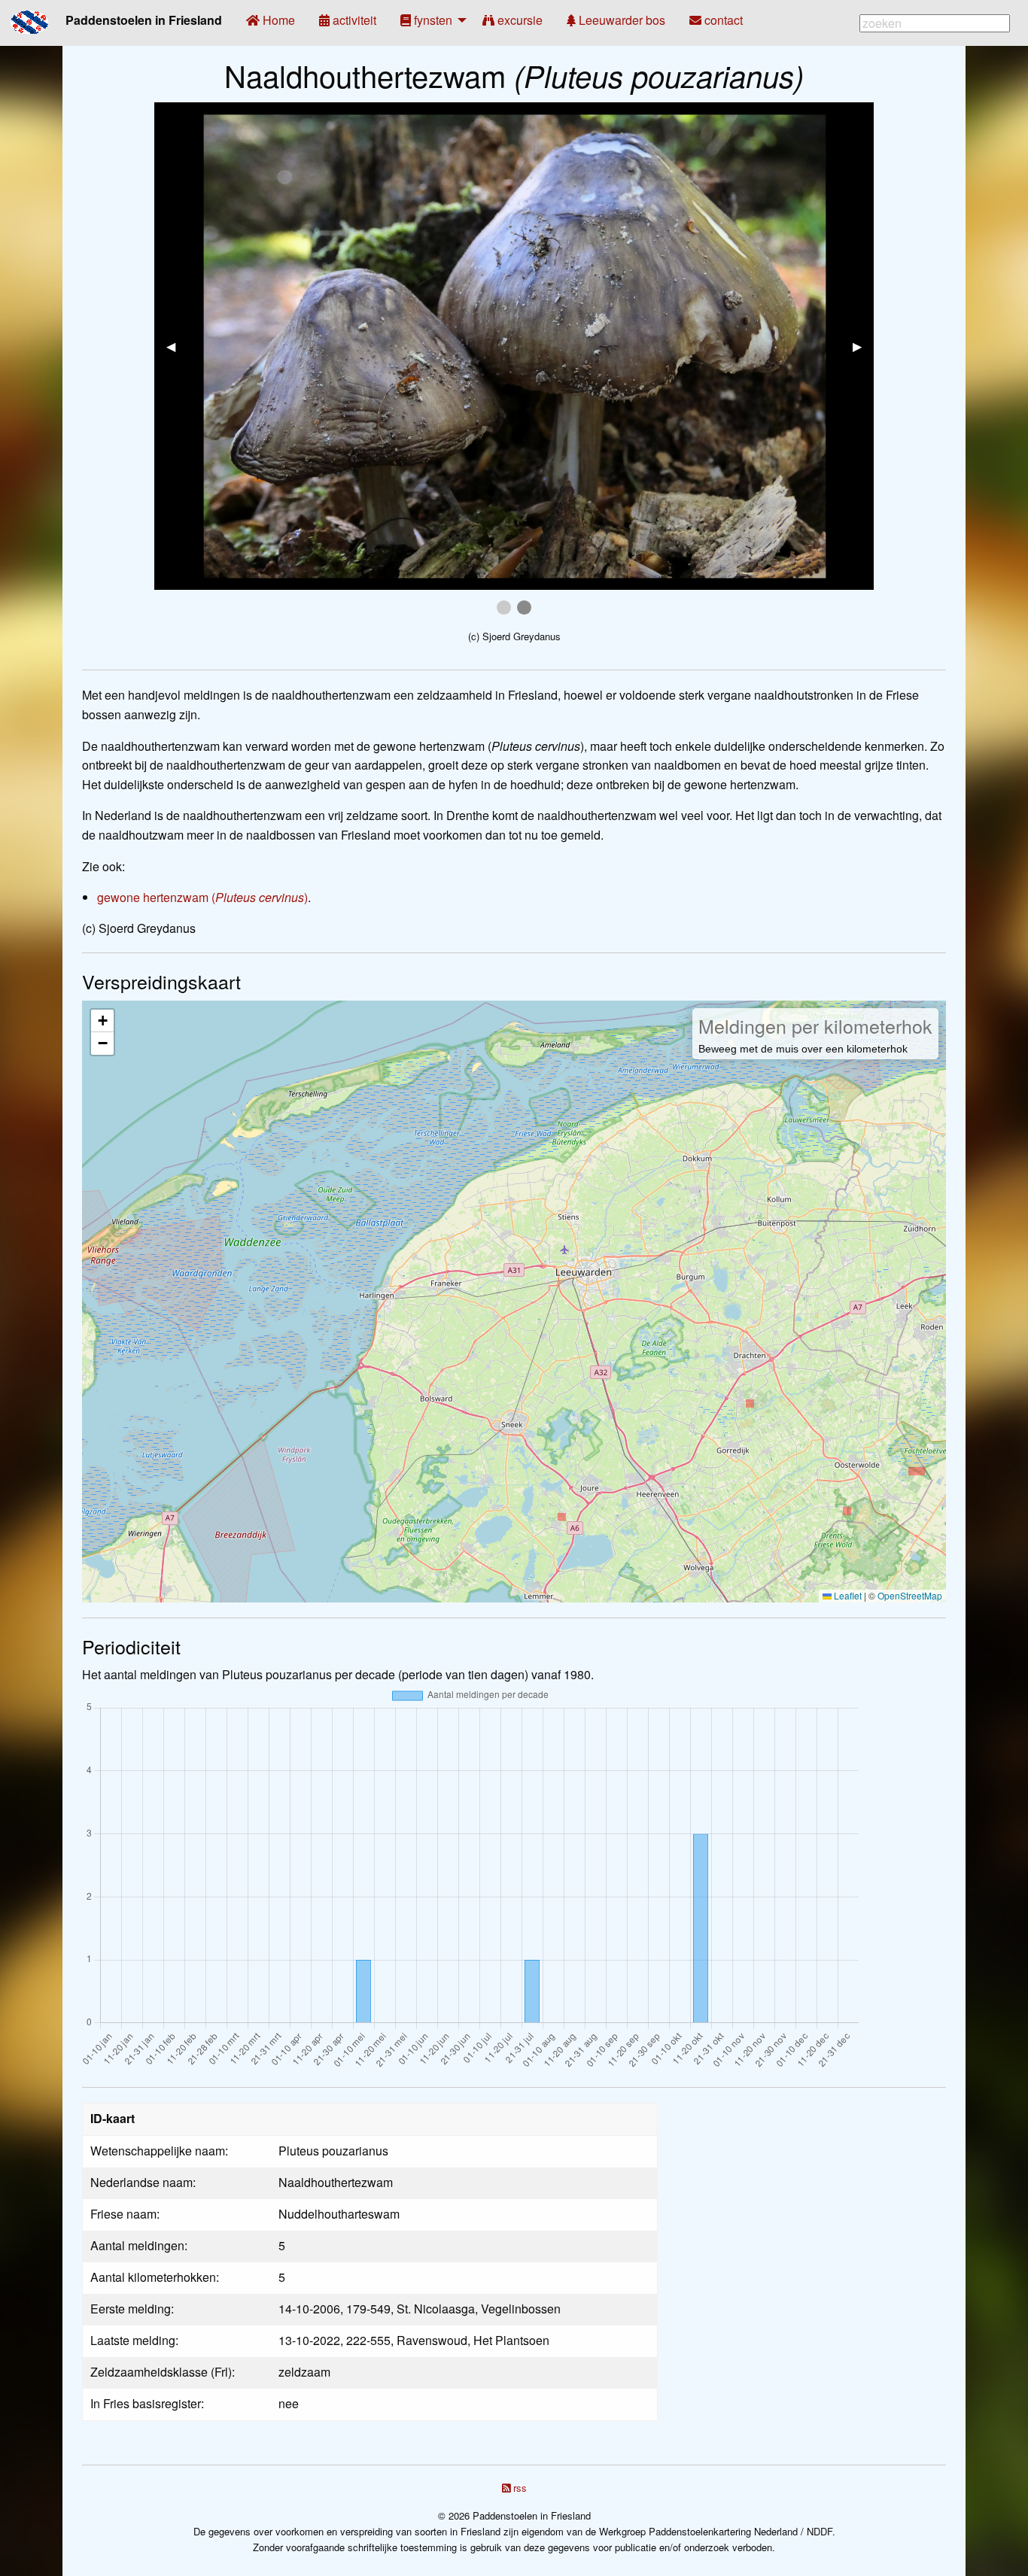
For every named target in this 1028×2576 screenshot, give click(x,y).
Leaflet (847, 1595)
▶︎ (863, 346)
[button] (102, 1021)
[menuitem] (271, 20)
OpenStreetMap (910, 1595)
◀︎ (177, 346)
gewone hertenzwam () (202, 897)
